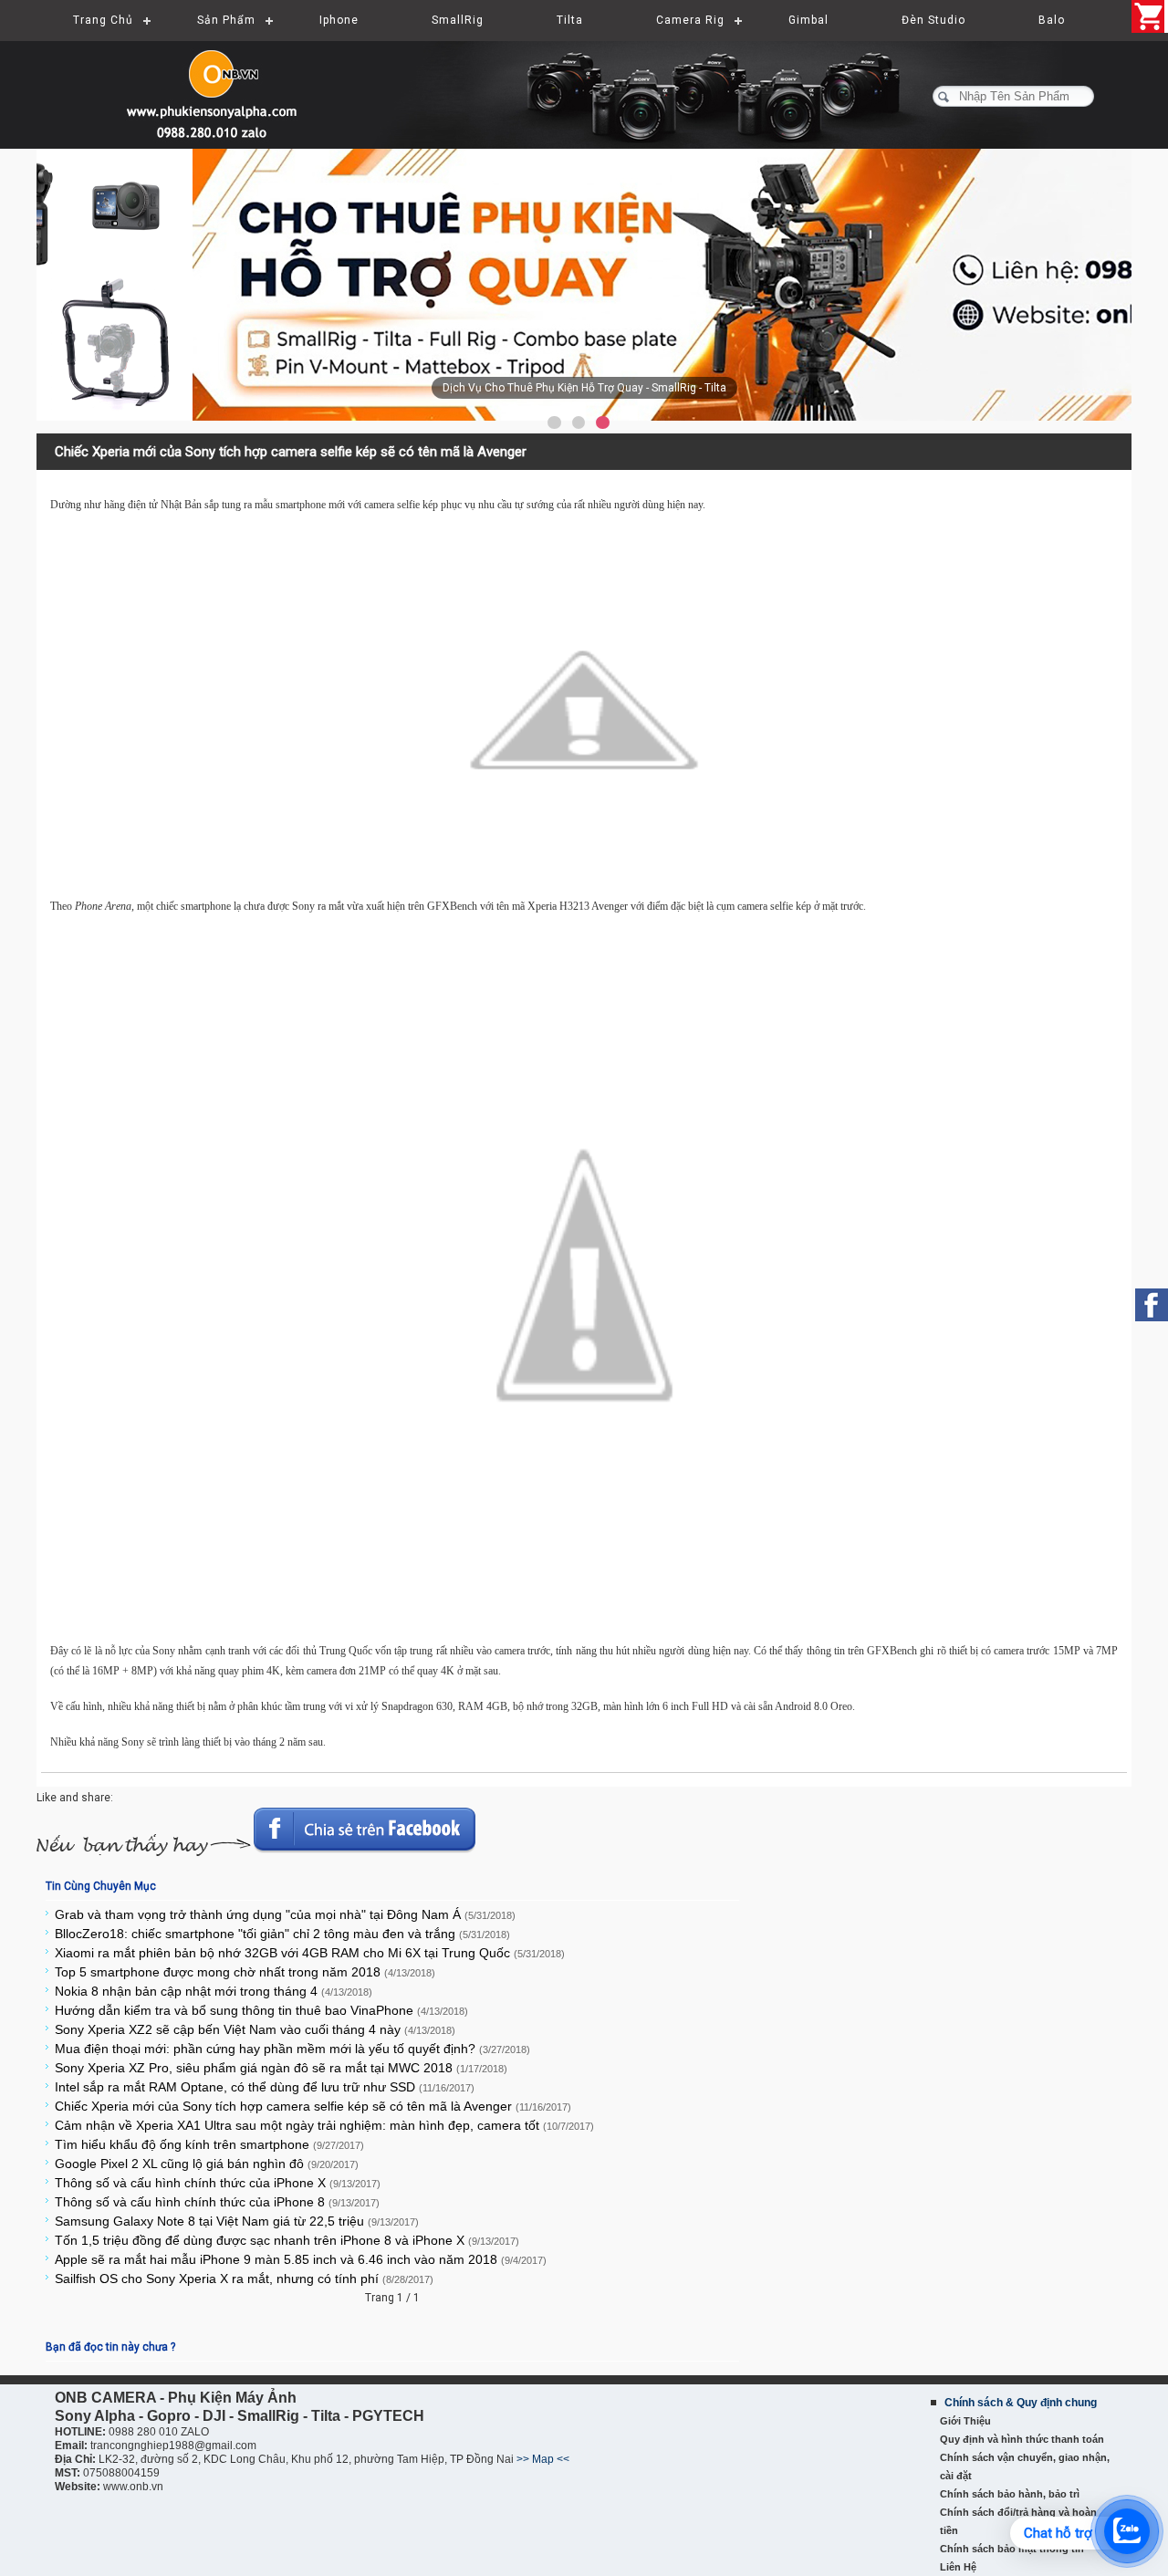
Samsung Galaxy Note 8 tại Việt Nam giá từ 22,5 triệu (237, 2221)
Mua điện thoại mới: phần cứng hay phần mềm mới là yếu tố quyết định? (292, 2049)
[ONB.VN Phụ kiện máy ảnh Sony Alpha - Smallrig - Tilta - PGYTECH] (219, 87)
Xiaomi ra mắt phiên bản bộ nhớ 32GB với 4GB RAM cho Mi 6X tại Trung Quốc (310, 1953)
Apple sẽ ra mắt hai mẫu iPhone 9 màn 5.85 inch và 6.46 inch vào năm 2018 (301, 2259)
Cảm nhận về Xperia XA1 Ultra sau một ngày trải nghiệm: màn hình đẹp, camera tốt (324, 2125)
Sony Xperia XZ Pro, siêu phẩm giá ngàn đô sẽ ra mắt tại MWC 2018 (281, 2068)
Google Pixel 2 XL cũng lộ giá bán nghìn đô (207, 2164)
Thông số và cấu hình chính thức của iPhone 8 (217, 2202)
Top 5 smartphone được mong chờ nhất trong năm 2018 (245, 1972)
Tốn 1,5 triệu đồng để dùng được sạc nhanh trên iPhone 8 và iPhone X (287, 2240)
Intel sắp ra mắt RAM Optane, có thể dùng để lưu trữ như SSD (265, 2087)
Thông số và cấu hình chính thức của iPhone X (218, 2183)
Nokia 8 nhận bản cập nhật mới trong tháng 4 (214, 1991)
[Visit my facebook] (1152, 1305)
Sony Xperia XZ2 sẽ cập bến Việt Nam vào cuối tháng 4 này (255, 2029)
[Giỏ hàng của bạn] (1150, 16)
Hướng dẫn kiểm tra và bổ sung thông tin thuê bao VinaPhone (261, 2010)
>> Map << (543, 2459)
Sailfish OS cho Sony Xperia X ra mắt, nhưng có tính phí (244, 2279)
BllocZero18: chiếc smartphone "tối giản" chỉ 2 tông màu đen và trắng (282, 1934)
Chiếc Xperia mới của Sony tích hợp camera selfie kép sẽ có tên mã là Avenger (313, 2106)
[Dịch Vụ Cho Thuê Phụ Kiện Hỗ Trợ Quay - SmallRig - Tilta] (584, 285)
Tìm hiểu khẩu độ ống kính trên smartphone (209, 2144)
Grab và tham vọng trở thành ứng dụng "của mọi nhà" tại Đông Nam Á (285, 1914)
